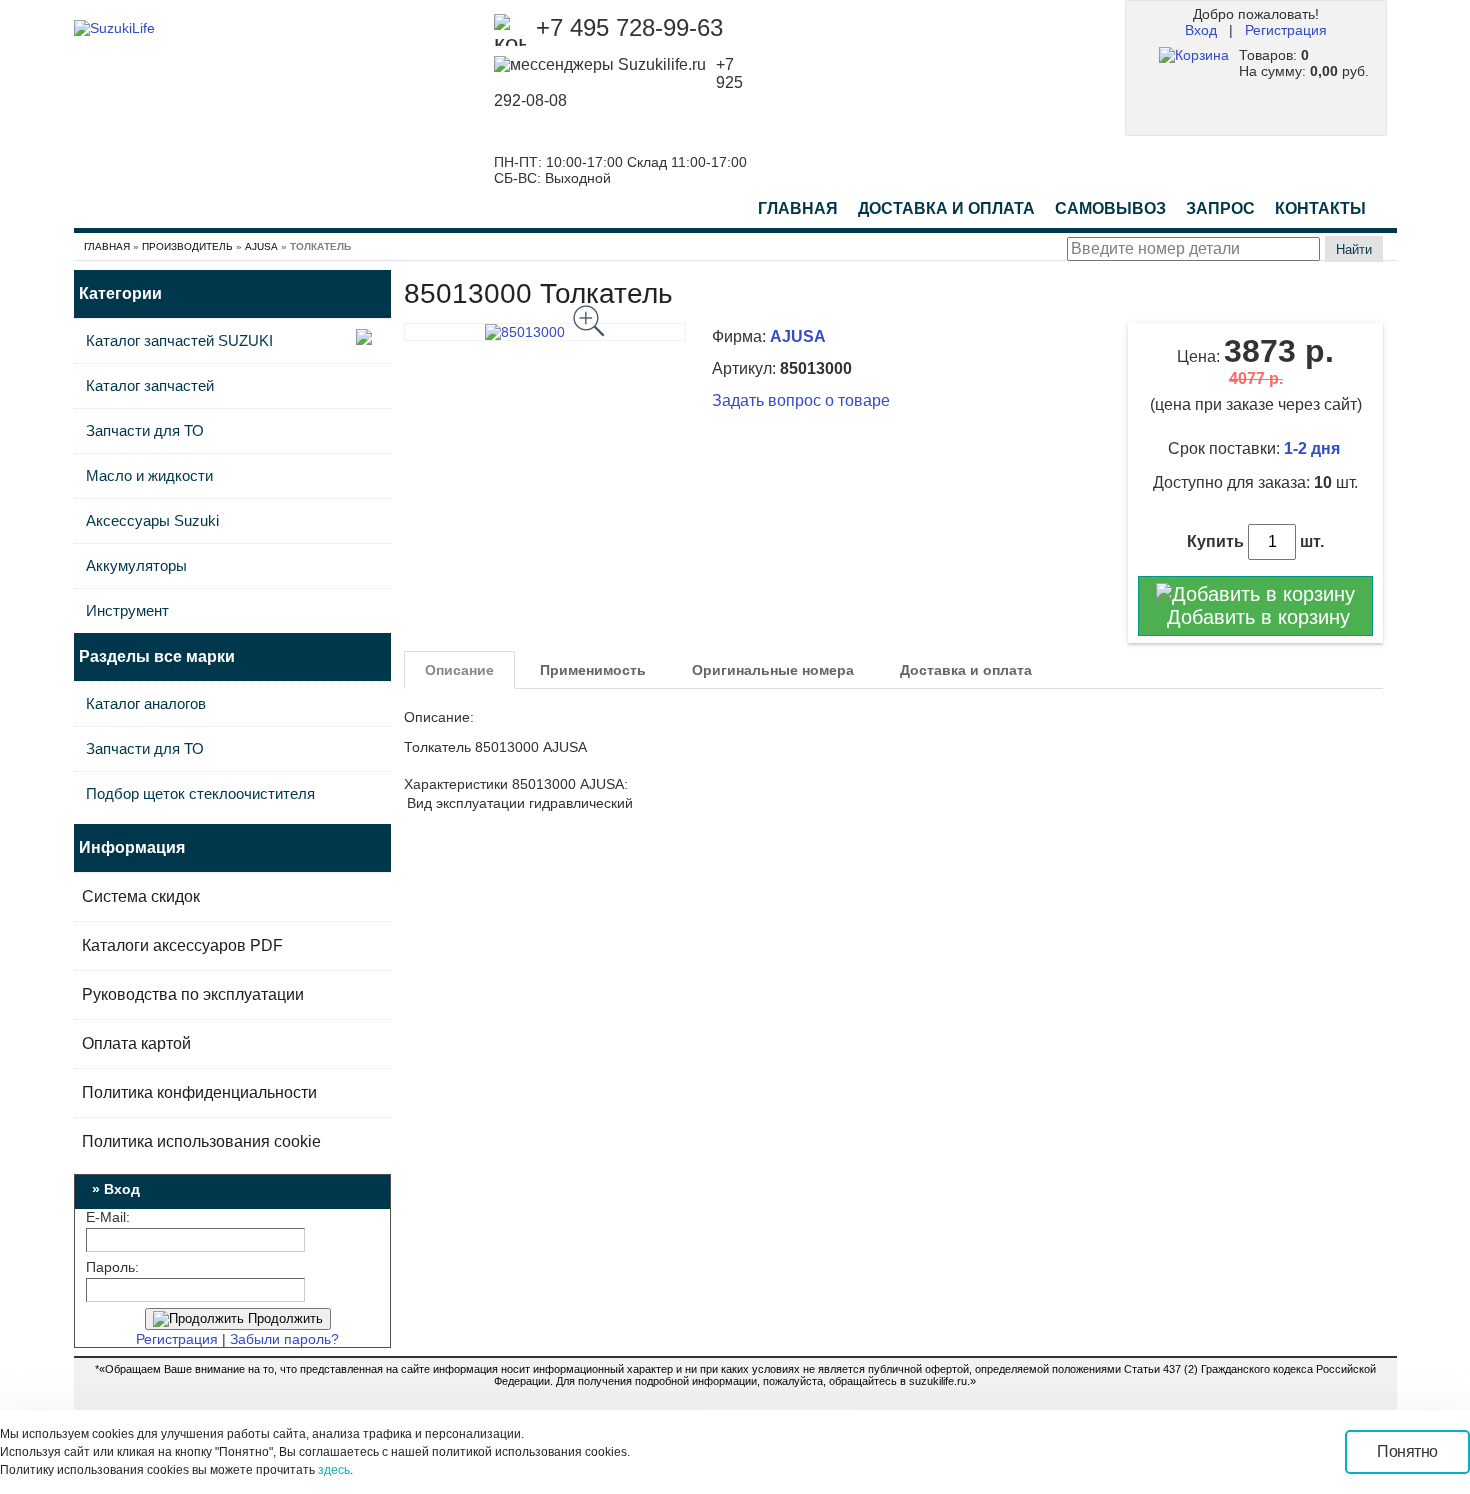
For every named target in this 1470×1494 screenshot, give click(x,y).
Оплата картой (136, 1043)
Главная (798, 208)
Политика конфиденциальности (199, 1092)
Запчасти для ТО (145, 430)
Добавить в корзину (1255, 617)
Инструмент (127, 610)
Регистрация (1286, 30)
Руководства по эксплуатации (193, 994)
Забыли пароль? (284, 1339)
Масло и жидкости (149, 475)
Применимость (593, 670)
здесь (334, 1470)
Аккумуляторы (136, 565)
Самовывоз (1110, 208)
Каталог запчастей (150, 385)
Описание (459, 670)
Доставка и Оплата (946, 208)
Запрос (1220, 208)
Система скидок (141, 896)
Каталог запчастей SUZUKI (179, 340)
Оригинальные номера (773, 670)
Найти (1354, 249)
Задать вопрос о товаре (801, 400)
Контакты (1320, 208)
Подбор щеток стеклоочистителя (200, 793)
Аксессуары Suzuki (152, 520)
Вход (1201, 30)
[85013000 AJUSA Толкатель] (545, 332)
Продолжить (283, 1318)
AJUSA (261, 246)
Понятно (1407, 1451)
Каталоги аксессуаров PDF (182, 945)
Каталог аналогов (146, 703)
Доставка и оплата (966, 670)
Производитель (187, 246)
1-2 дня (1314, 448)
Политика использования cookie (201, 1141)
